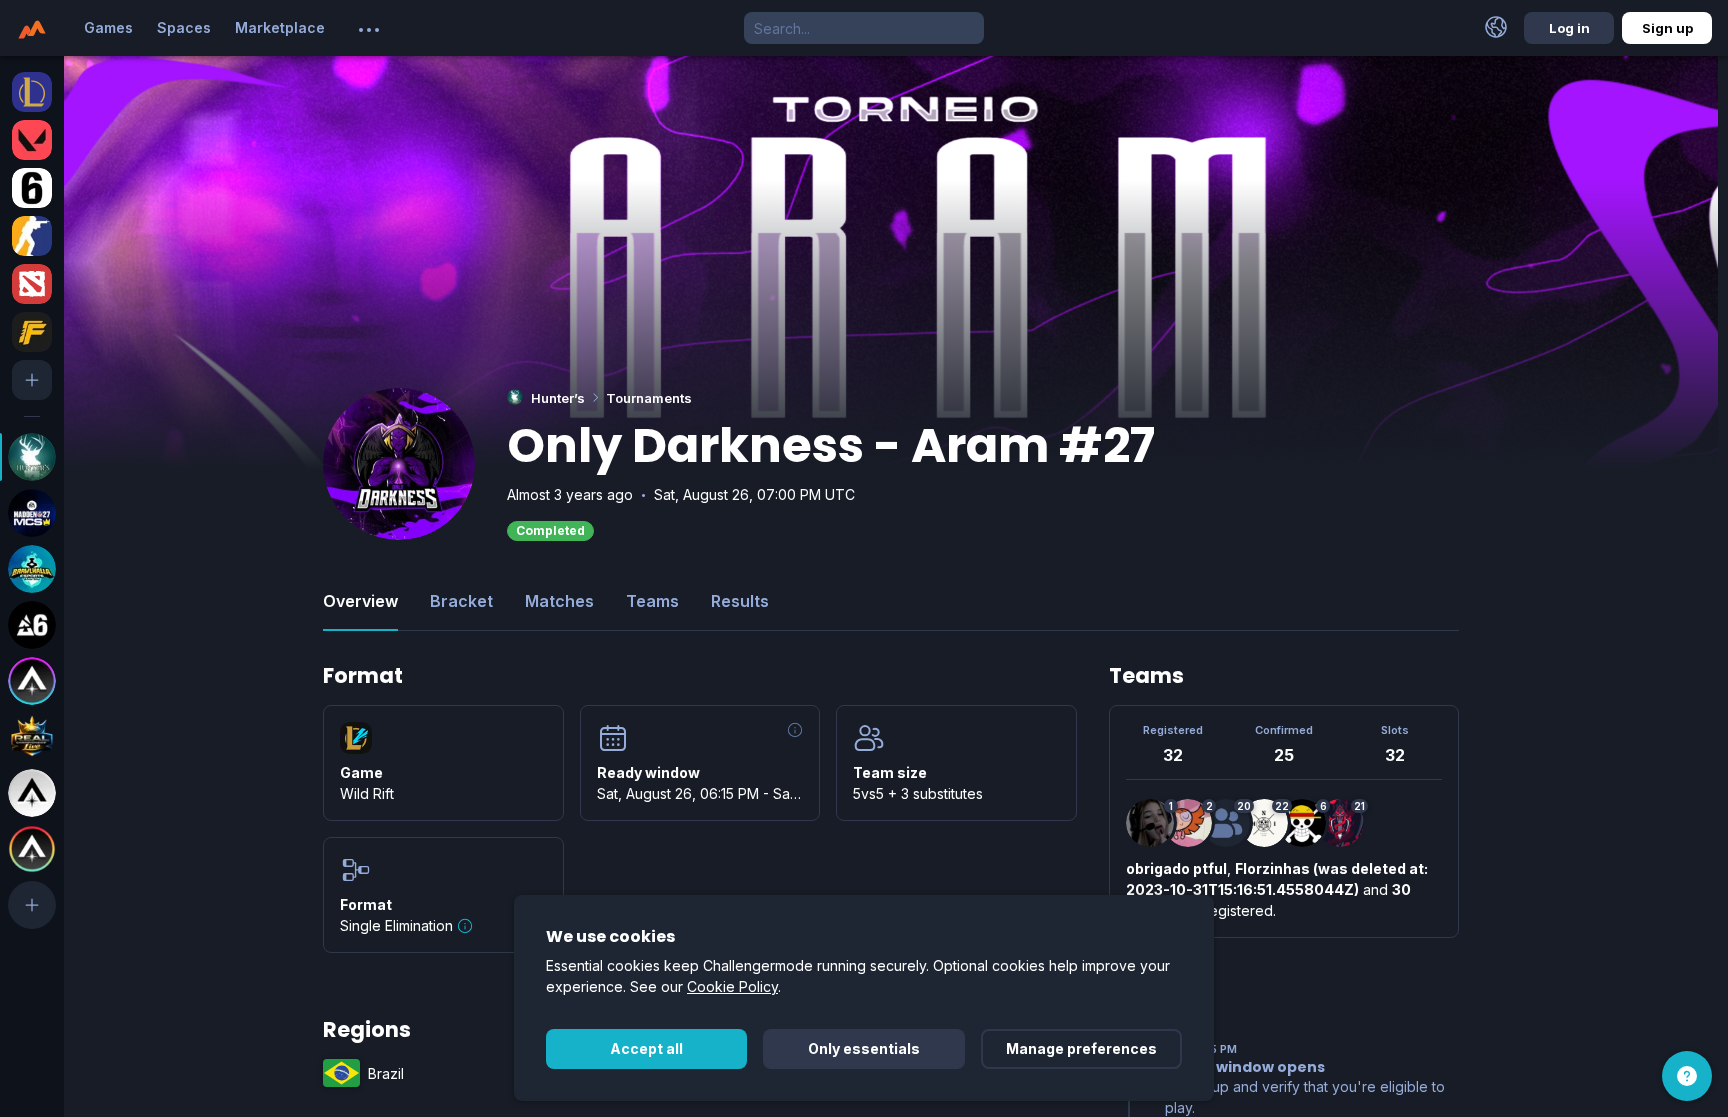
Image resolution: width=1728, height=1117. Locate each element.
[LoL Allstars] (32, 681)
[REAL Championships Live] (32, 737)
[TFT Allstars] (32, 849)
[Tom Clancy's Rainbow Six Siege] (32, 188)
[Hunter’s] (32, 457)
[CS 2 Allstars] (32, 793)
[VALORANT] (32, 140)
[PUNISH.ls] (1340, 823)
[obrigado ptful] (1150, 823)
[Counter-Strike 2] (32, 236)
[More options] (369, 30)
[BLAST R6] (32, 625)
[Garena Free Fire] (32, 332)
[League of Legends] (32, 92)
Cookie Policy (732, 986)
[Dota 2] (32, 284)
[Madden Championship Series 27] (32, 513)
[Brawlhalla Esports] (32, 569)
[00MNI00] (1264, 823)
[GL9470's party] (1226, 823)
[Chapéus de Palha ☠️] (1302, 823)
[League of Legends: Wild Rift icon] (356, 738)
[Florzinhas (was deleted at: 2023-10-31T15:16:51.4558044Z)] (1188, 823)
